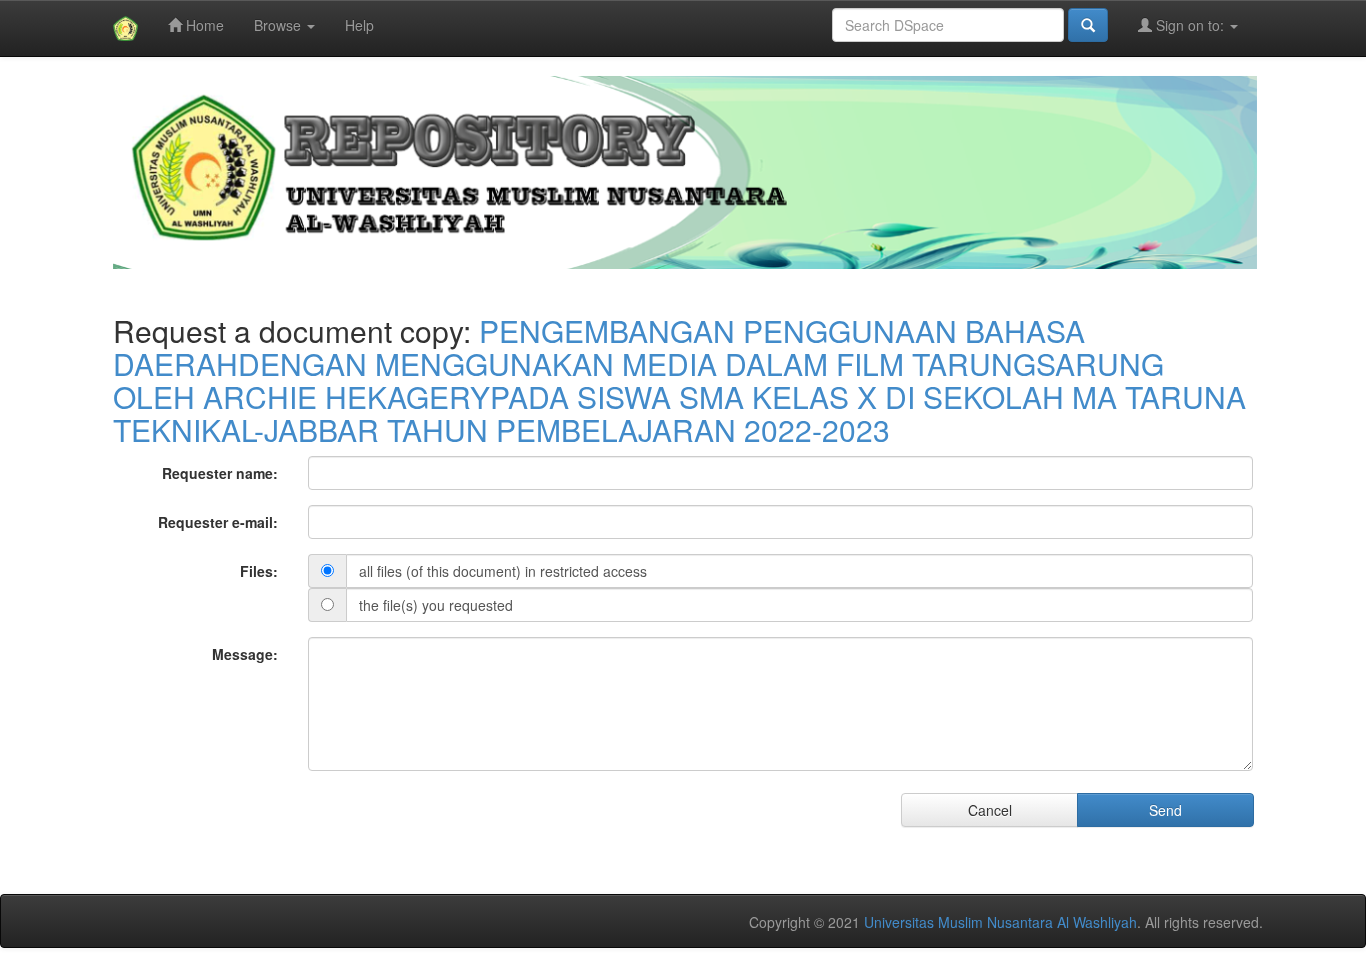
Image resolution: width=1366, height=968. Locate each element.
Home (203, 25)
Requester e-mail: (218, 522)
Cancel (990, 810)
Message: (245, 654)
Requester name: (220, 473)
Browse (279, 25)
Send (1165, 810)
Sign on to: (1190, 25)
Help (359, 25)
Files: (259, 571)
